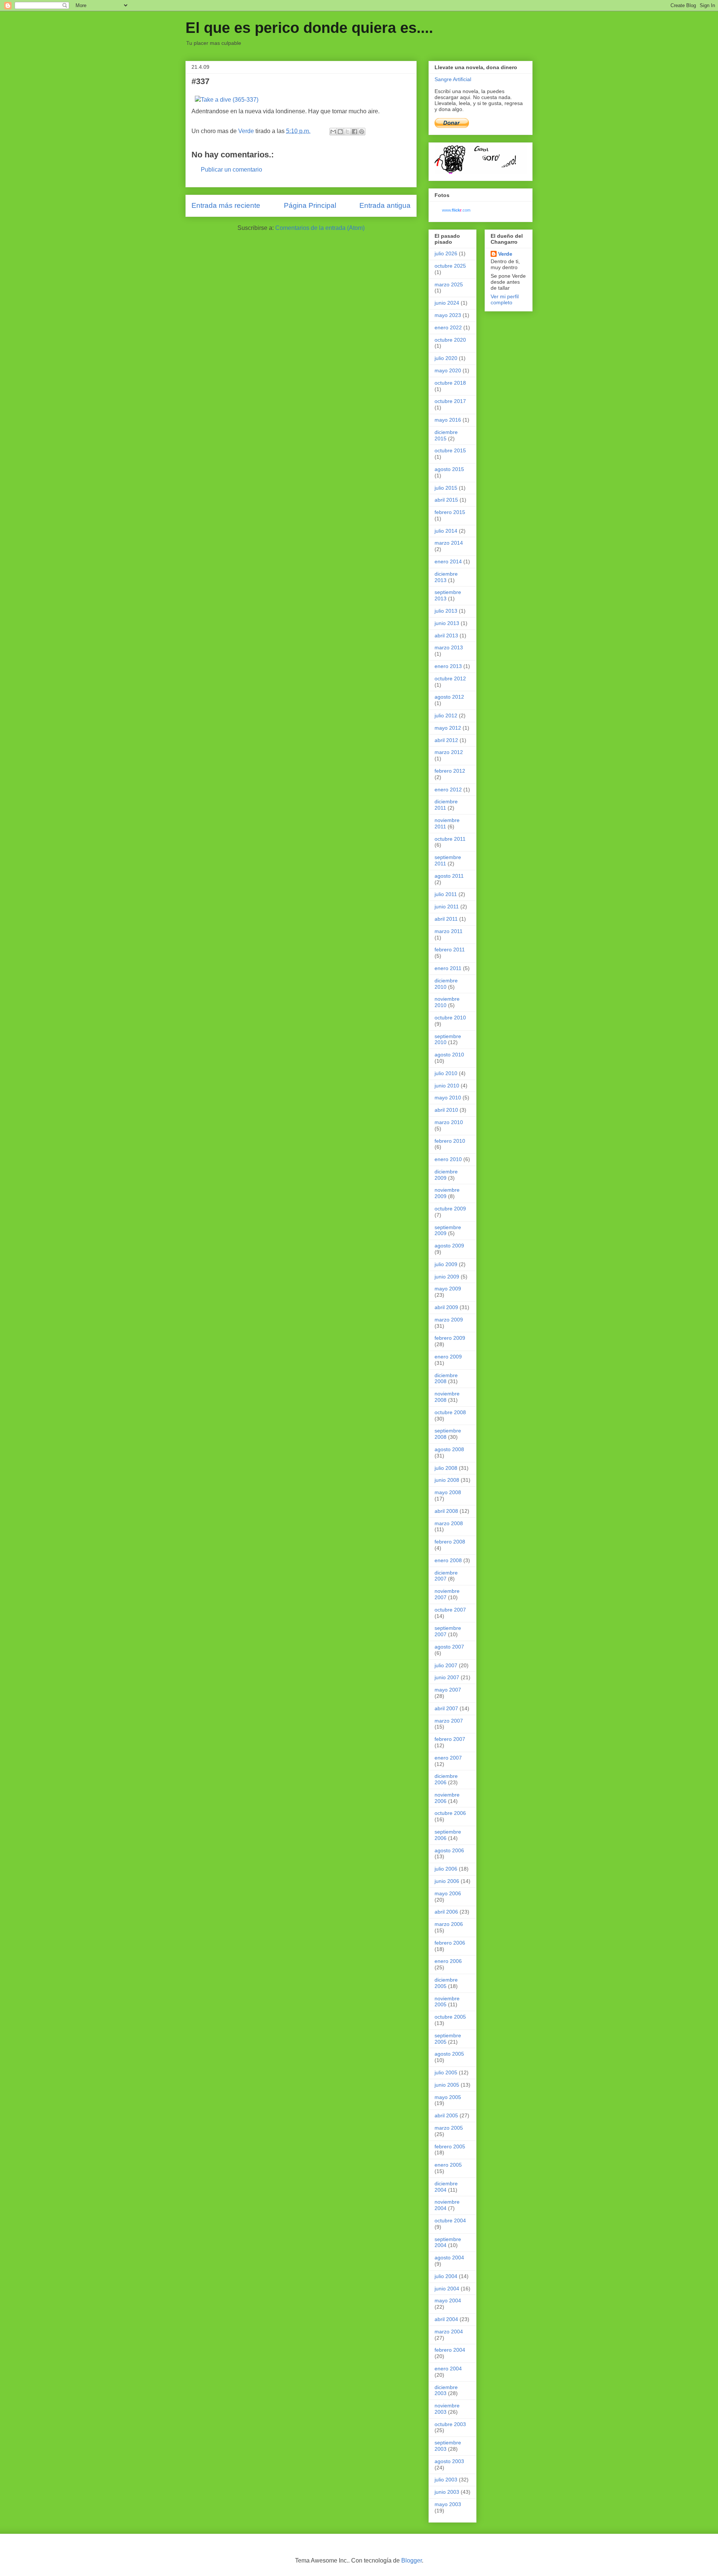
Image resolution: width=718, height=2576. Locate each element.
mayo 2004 (448, 2300)
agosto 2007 (449, 1647)
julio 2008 (446, 1468)
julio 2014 (446, 531)
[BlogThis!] (340, 132)
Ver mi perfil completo (505, 299)
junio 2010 (447, 1086)
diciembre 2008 (446, 1378)
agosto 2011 (449, 876)
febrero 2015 (450, 512)
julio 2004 (446, 2276)
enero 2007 (448, 1758)
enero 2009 (448, 1357)
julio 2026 (446, 253)
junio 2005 (447, 2085)
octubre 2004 (450, 2220)
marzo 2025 (449, 284)
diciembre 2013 (446, 577)
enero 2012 (448, 790)
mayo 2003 (448, 2504)
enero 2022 (448, 327)
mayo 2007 (448, 1690)
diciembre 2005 (446, 1983)
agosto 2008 (449, 1449)
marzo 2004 (449, 2332)
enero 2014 (448, 561)
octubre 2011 (450, 839)
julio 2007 (446, 1665)
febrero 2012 (450, 771)
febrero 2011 (450, 950)
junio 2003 (447, 2492)
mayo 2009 (448, 1289)
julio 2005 (446, 2072)
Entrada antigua (385, 205)
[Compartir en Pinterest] (362, 132)
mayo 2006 (448, 1893)
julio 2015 (446, 488)
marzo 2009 (449, 1320)
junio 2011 (447, 907)
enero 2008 (448, 1560)
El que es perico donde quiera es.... (309, 28)
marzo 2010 (449, 1122)
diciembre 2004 (446, 2187)
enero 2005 (448, 2165)
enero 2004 (448, 2369)
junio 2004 (447, 2289)
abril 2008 (446, 1511)
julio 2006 (446, 1869)
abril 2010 (446, 1110)
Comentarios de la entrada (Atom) (320, 228)
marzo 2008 (449, 1523)
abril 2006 (446, 1912)
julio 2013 (446, 611)
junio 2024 (447, 303)
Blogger (412, 2560)
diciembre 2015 (446, 435)
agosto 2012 (449, 697)
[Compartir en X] (347, 132)
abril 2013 (446, 635)
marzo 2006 (449, 1924)
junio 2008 (447, 1480)
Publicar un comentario (231, 170)
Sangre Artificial (453, 79)
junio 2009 (447, 1277)
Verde (505, 254)
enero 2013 (448, 666)
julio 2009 (446, 1264)
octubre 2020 (450, 340)
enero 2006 (448, 1961)
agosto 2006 (449, 1850)
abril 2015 (446, 500)
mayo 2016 (448, 420)
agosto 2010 (449, 1055)
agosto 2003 (449, 2461)
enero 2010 (448, 1159)
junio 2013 (447, 623)
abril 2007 (446, 1708)
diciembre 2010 (446, 984)
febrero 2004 (450, 2350)
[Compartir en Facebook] (355, 132)
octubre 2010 (450, 1018)
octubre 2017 (450, 401)
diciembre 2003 (446, 2390)
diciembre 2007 (446, 1576)
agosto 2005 (449, 2054)
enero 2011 (448, 968)
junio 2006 (447, 1881)
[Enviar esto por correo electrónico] (333, 132)
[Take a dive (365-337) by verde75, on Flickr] (227, 100)
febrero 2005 (450, 2146)
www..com (456, 210)
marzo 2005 (449, 2128)
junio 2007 (447, 1677)
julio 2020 (446, 358)
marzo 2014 (449, 543)
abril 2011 (446, 919)
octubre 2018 (450, 383)
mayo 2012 (448, 728)
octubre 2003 (450, 2424)
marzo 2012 (449, 752)
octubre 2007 (450, 1610)
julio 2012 (446, 715)
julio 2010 (446, 1073)
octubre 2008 (450, 1412)
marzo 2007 (449, 1721)
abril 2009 (446, 1307)
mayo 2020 (448, 370)
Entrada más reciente (226, 205)
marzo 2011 (449, 931)
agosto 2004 (449, 2258)
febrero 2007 (450, 1739)
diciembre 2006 (446, 1779)
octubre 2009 (450, 1209)
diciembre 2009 (446, 1175)
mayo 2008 (448, 1492)
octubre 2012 (450, 678)
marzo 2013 (449, 647)
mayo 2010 (448, 1098)
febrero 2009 (450, 1338)
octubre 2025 (450, 266)
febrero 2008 (450, 1542)
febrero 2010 (450, 1141)
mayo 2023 (448, 315)
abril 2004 (446, 2319)
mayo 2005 (448, 2097)
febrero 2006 (450, 1943)
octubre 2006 (450, 1813)
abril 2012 (446, 740)
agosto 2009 (449, 1246)
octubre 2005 (450, 2017)
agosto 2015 (449, 469)
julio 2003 (446, 2480)
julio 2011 (446, 894)
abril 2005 (446, 2115)
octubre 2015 (450, 450)
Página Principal (310, 205)
